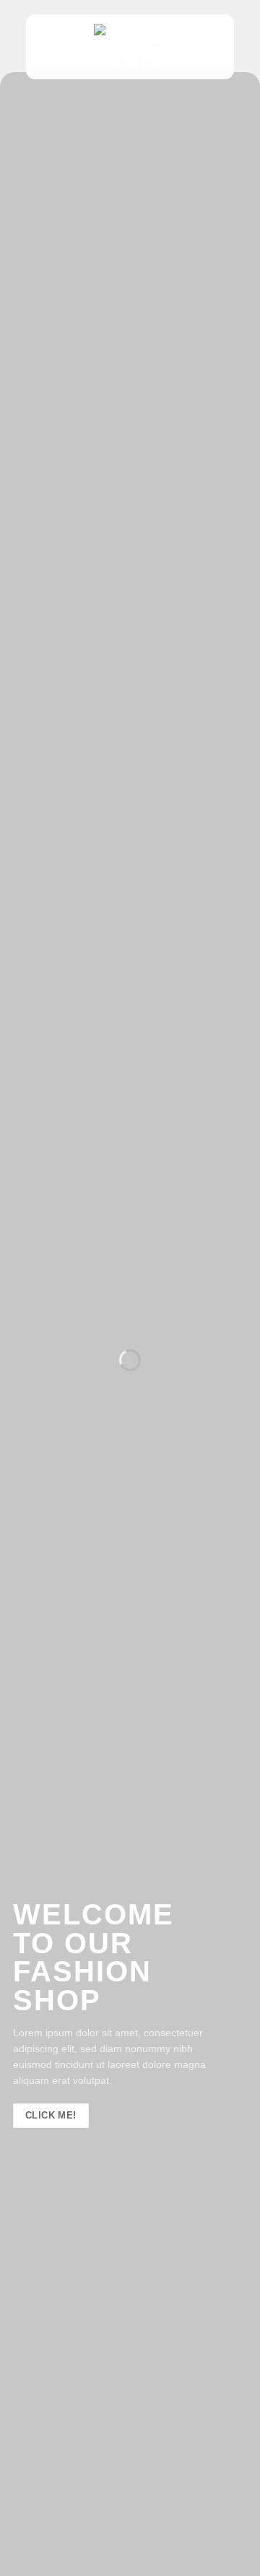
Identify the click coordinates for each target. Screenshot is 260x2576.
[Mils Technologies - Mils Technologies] (130, 47)
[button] (45, 47)
